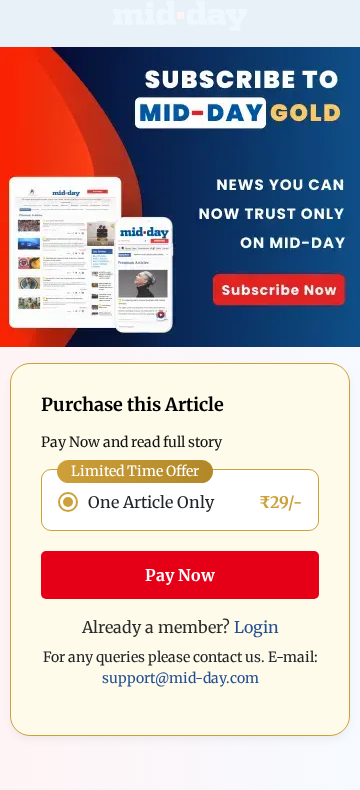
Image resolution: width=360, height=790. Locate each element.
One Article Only (151, 502)
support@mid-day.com (180, 678)
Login (256, 627)
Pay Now (180, 575)
